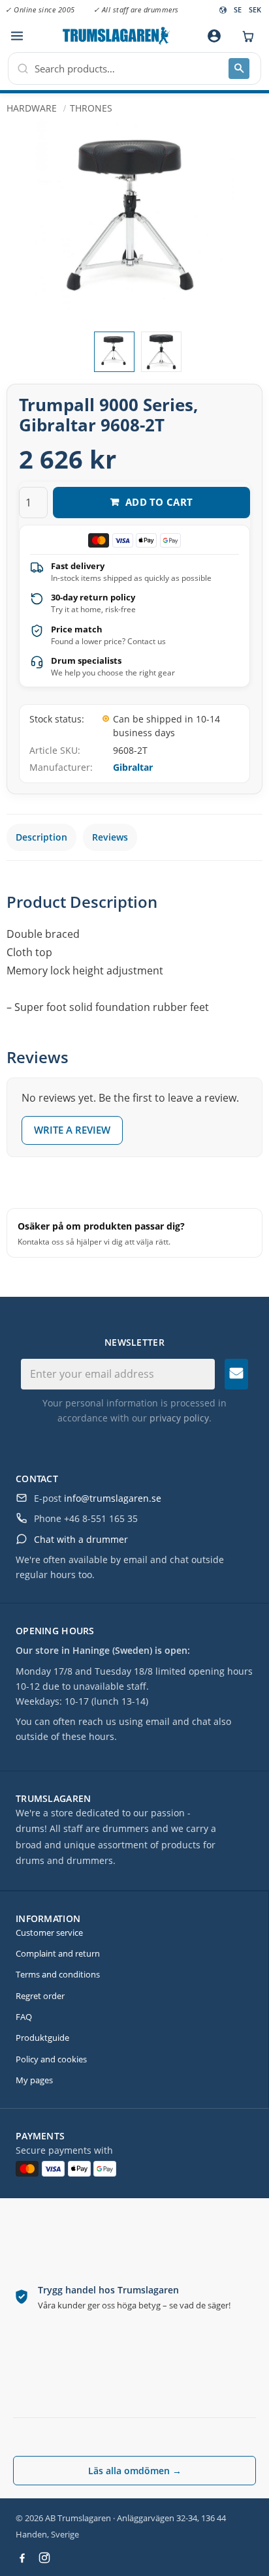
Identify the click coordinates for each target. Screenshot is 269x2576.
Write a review (72, 1130)
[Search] (239, 69)
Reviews (110, 837)
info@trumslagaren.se (113, 1498)
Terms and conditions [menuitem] (58, 1974)
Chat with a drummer (81, 1539)
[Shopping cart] (245, 36)
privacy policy (179, 1418)
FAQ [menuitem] (24, 2017)
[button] (17, 36)
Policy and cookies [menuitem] (51, 2059)
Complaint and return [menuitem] (58, 1953)
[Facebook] (22, 2558)
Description (41, 837)
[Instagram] (44, 2558)
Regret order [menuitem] (40, 1996)
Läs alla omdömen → (135, 2471)
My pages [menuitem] (34, 2080)
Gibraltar (133, 767)
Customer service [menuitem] (49, 1932)
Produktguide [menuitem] (42, 2038)
